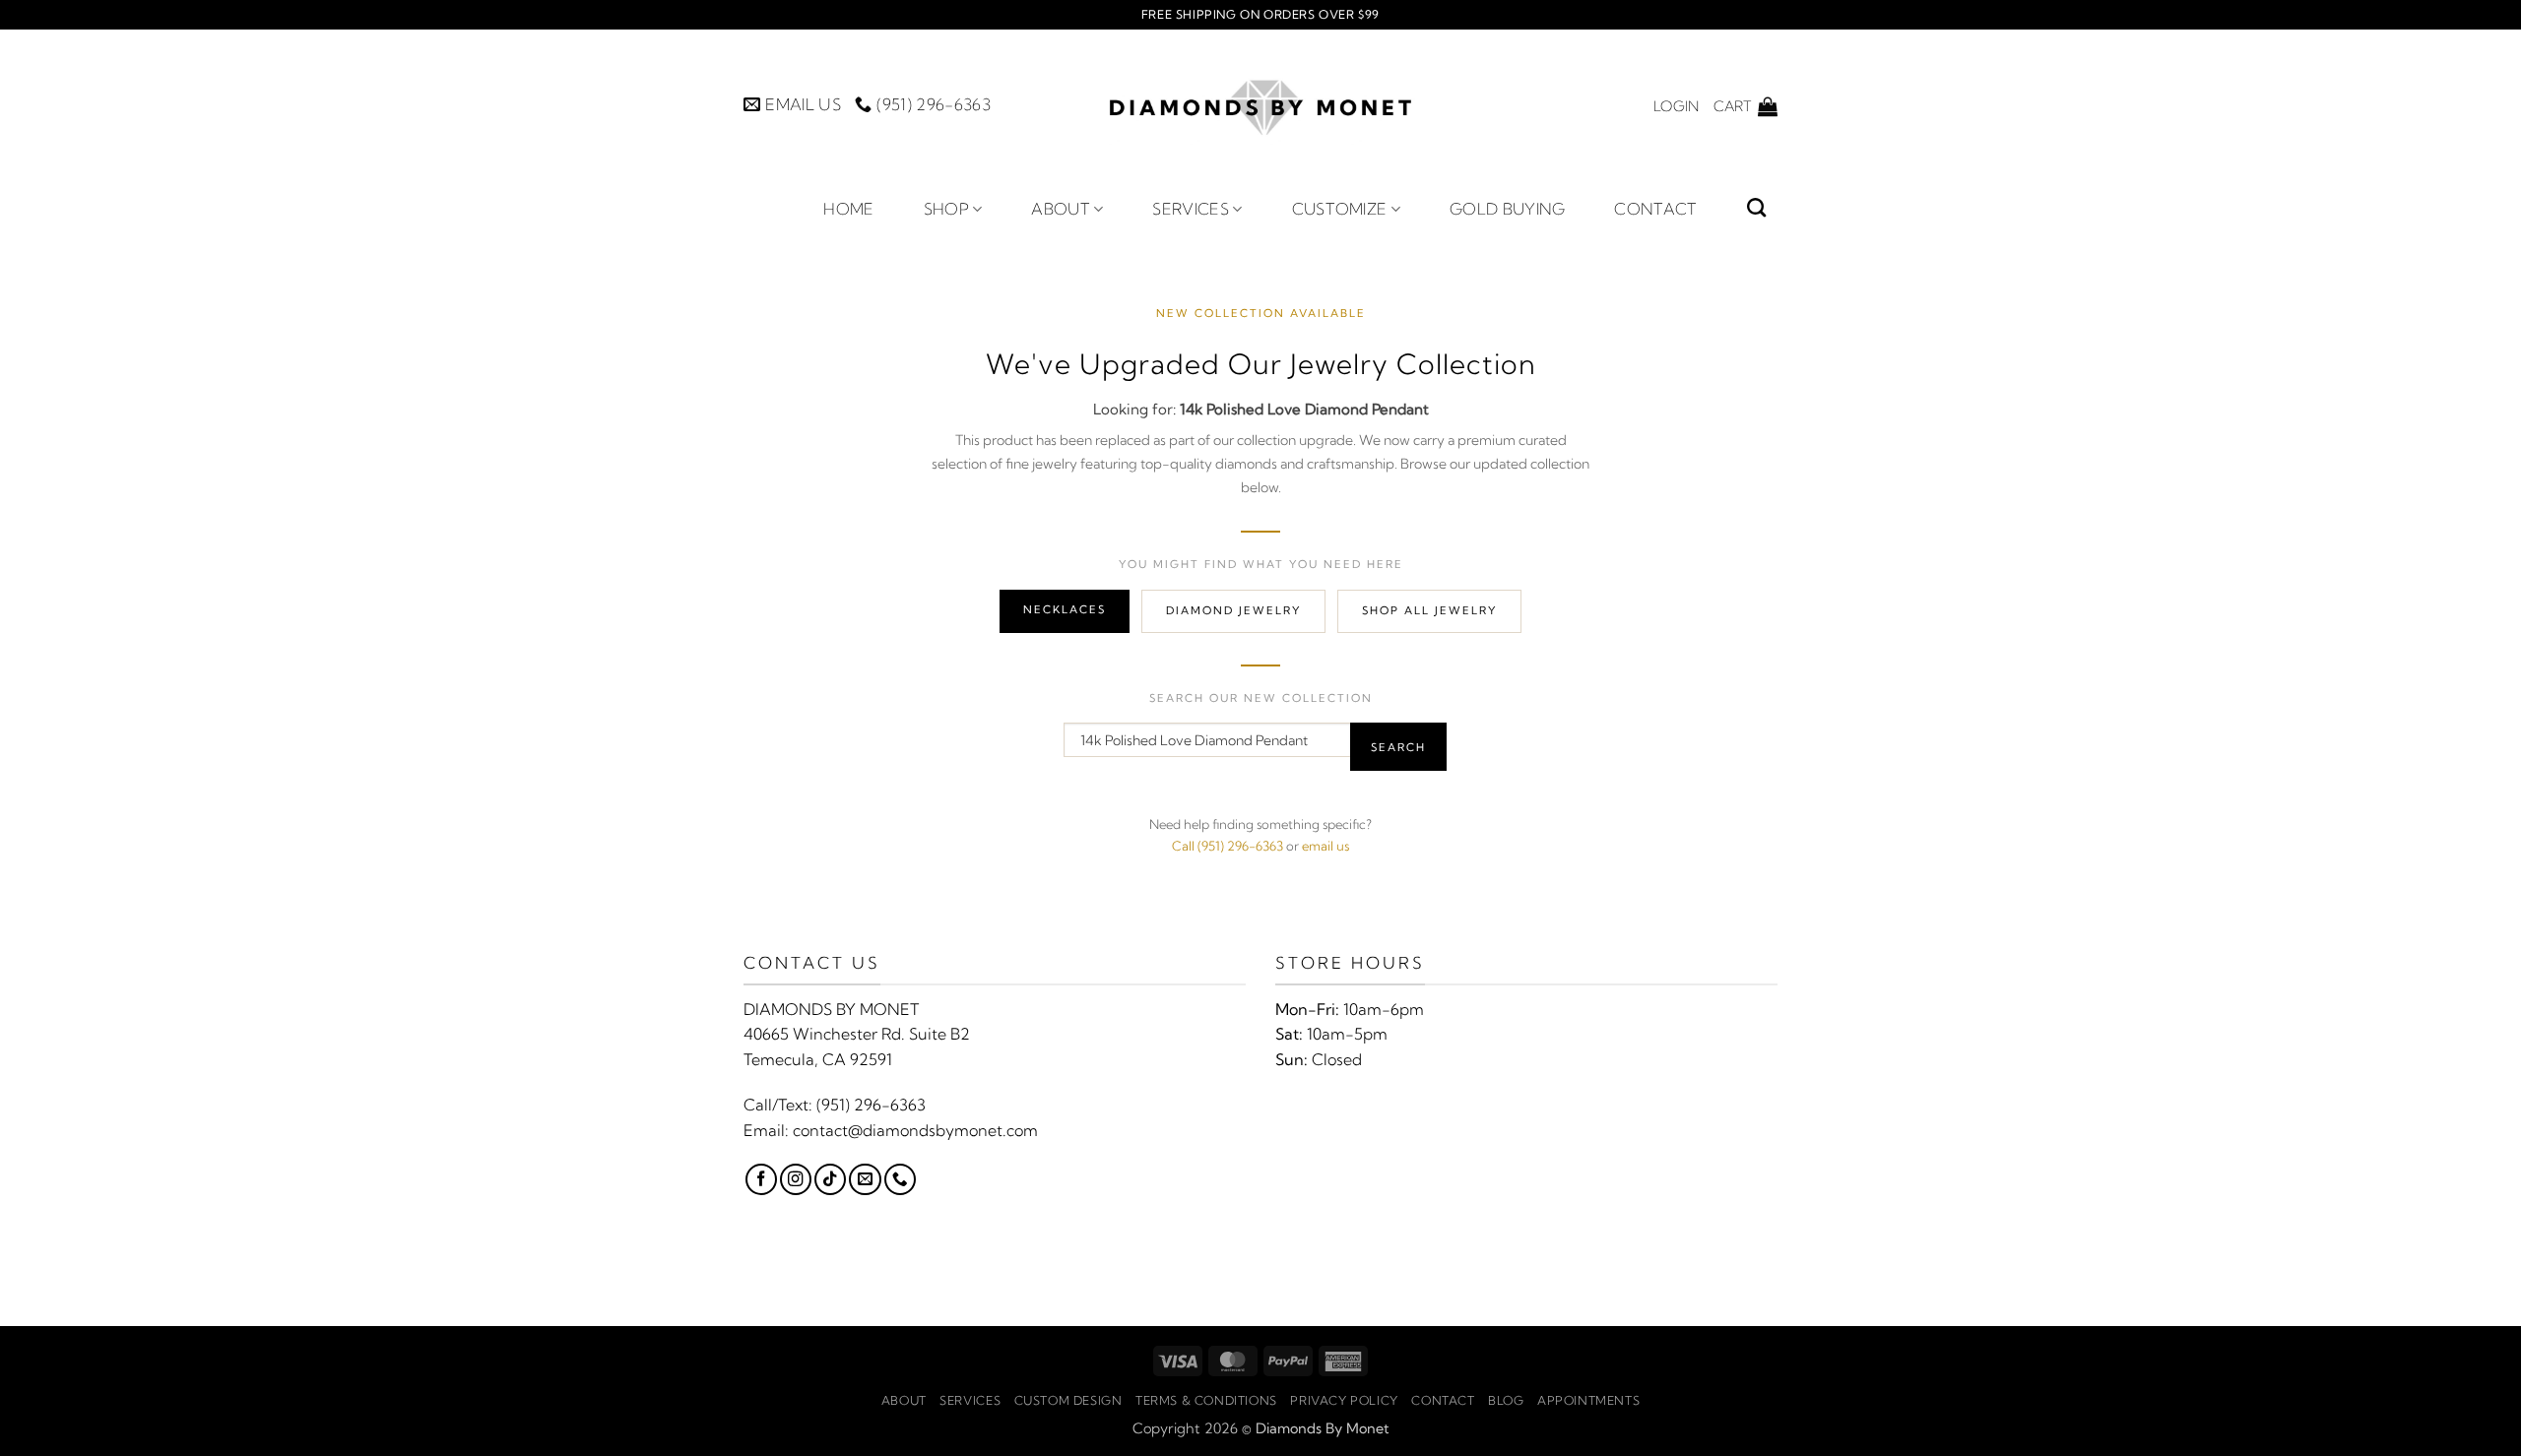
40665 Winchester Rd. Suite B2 (857, 1034)
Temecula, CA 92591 (818, 1059)
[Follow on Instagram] (796, 1179)
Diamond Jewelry (1233, 610)
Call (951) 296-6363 (1228, 846)
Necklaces (1065, 609)
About (1061, 209)
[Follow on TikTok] (830, 1179)
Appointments (1588, 1400)
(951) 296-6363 (871, 1105)
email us (1325, 846)
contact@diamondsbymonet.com (915, 1130)
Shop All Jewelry (1429, 610)
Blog (1506, 1400)
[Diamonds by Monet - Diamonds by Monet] (1260, 106)
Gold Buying (1508, 209)
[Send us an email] (865, 1179)
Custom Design (1068, 1400)
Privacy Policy (1344, 1400)
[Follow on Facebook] (761, 1179)
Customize (1340, 209)
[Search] (1756, 207)
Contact (1655, 209)
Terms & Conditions (1206, 1400)
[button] (1676, 106)
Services (1191, 209)
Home (848, 209)
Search (1398, 747)
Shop (946, 209)
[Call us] (900, 1179)
